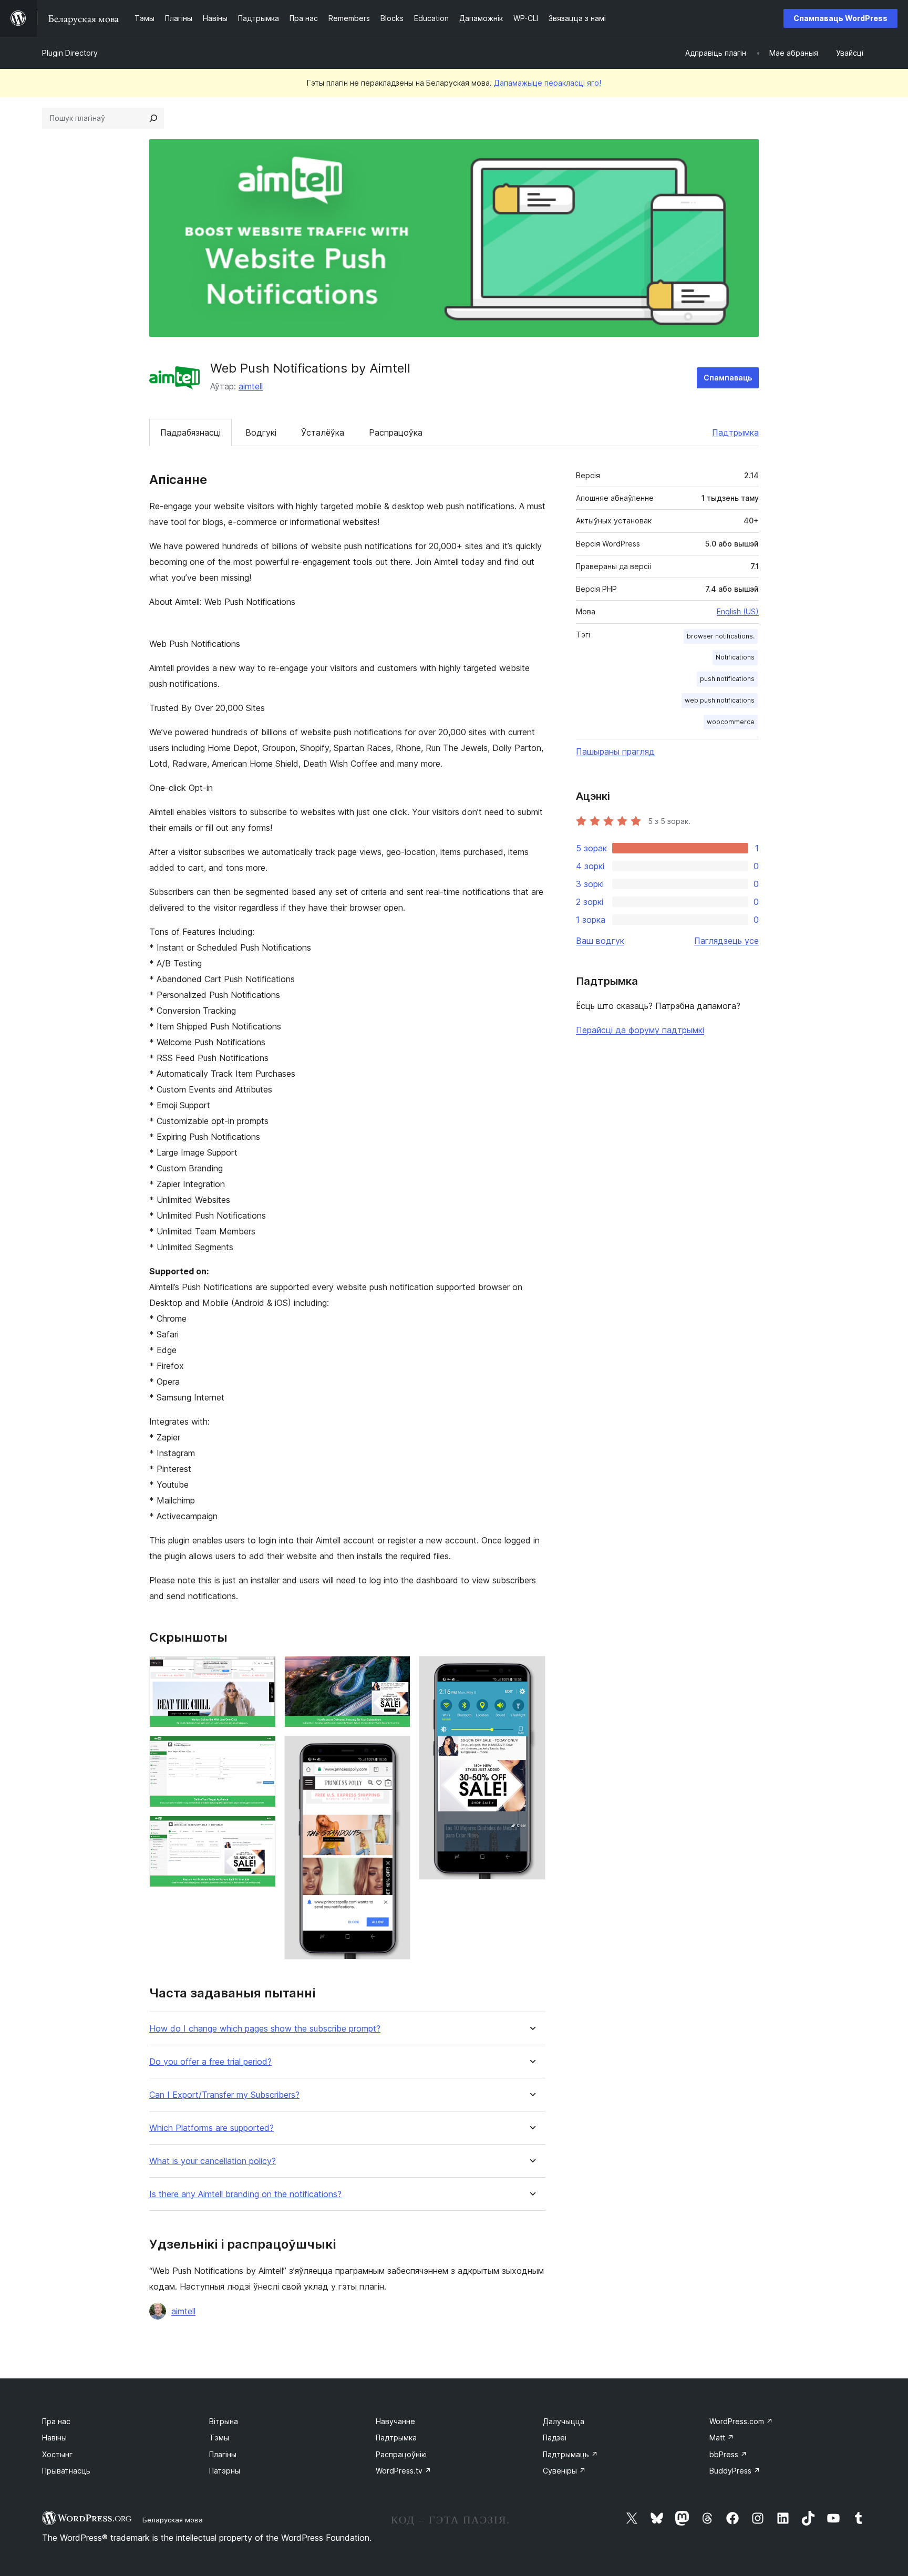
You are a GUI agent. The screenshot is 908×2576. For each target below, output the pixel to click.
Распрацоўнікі (401, 2454)
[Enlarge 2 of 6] (262, 1750)
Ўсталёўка (323, 432)
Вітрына (224, 2421)
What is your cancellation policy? (213, 2161)
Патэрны (225, 2471)
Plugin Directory (70, 53)
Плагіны (223, 2454)
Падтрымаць (570, 2454)
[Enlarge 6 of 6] (531, 1670)
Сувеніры (564, 2471)
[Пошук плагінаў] (153, 118)
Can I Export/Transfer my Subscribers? (224, 2095)
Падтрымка (735, 432)
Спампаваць (728, 378)
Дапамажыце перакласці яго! (548, 83)
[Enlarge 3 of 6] (262, 1830)
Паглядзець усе (726, 941)
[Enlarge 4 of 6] (396, 1670)
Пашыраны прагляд (615, 751)
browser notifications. (721, 636)
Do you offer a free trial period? (210, 2062)
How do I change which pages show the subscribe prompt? (265, 2029)
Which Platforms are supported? (211, 2128)
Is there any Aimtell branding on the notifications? (245, 2194)
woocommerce (731, 722)
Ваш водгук (600, 941)
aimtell (251, 386)
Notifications (735, 657)
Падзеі (555, 2438)
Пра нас (56, 2421)
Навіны (54, 2438)
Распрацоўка (396, 432)
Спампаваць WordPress (840, 18)
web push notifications (720, 700)
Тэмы (219, 2438)
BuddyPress (735, 2471)
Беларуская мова (173, 2520)
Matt (722, 2438)
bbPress (728, 2454)
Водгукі (261, 432)
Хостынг (57, 2454)
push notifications (727, 679)
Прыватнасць (66, 2471)
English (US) (738, 611)
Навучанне (395, 2421)
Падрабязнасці (190, 432)
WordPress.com (741, 2421)
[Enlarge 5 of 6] (396, 1750)
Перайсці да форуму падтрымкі (640, 1030)
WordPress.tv (404, 2471)
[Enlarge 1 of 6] (262, 1670)
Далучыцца (564, 2421)
